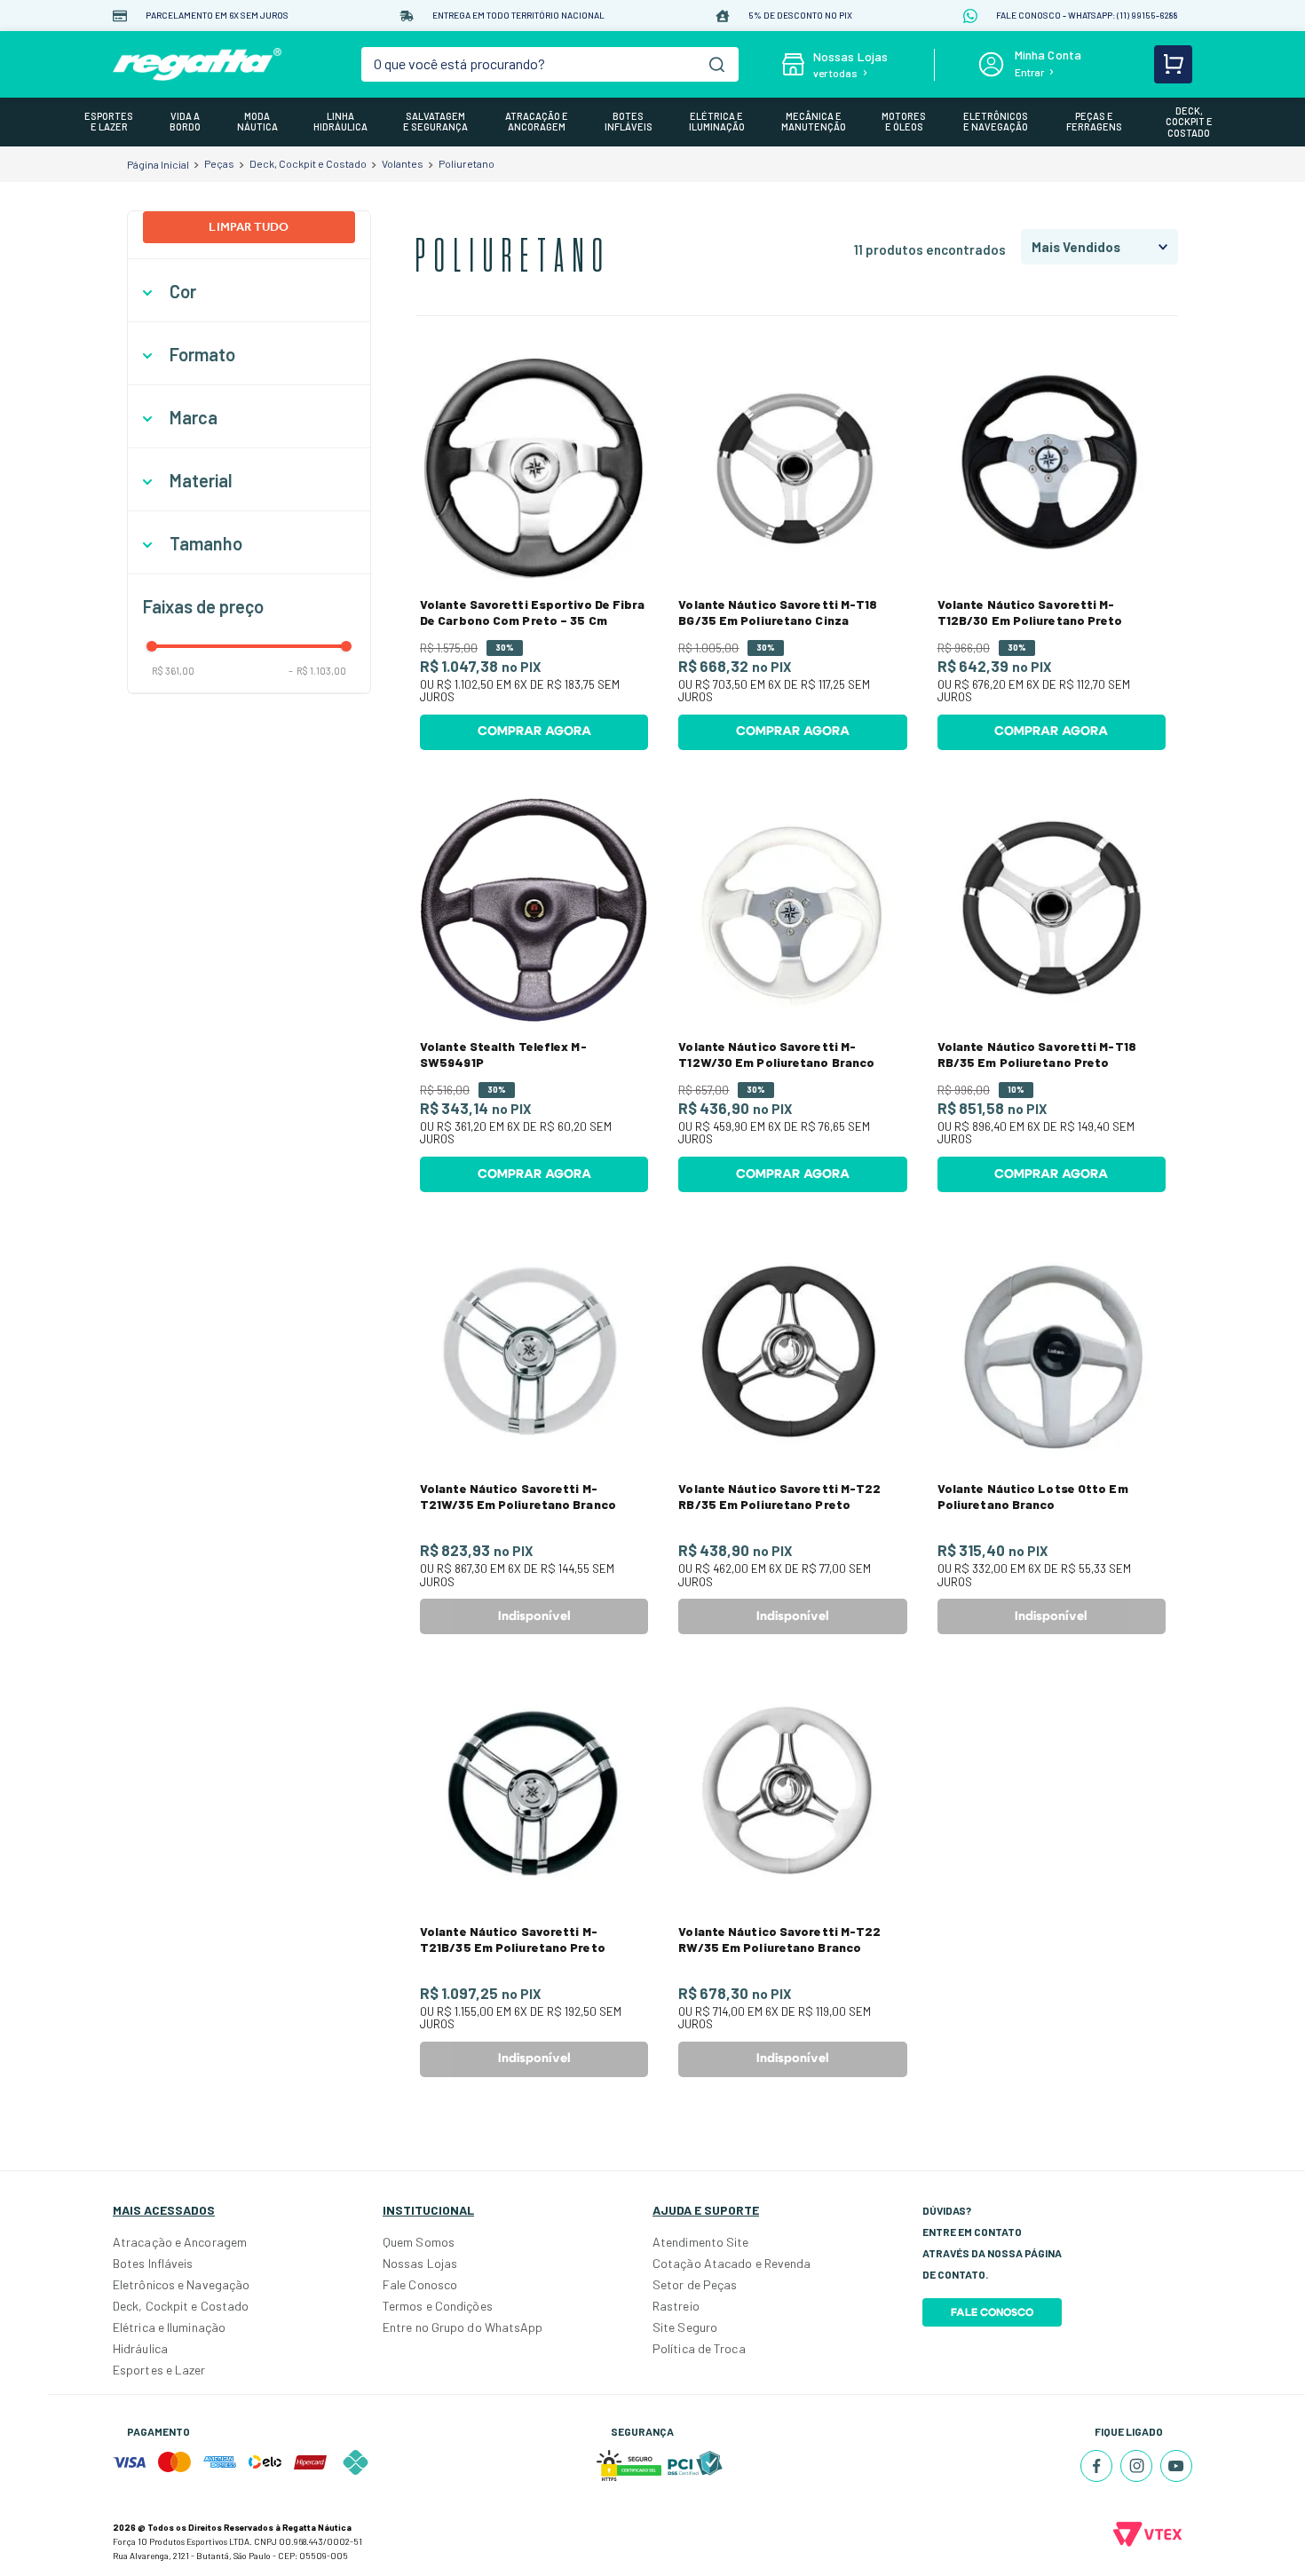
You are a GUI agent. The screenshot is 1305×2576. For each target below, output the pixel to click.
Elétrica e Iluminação (169, 2327)
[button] (249, 292)
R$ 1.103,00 (317, 671)
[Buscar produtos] (717, 64)
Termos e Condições (438, 2306)
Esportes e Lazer (159, 2370)
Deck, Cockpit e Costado (308, 163)
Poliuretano (467, 163)
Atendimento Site (701, 2242)
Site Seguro (685, 2327)
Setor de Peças (695, 2284)
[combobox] (550, 64)
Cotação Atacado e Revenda (732, 2263)
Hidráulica (140, 2348)
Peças (219, 163)
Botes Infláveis (153, 2263)
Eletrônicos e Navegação (181, 2284)
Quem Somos (419, 2242)
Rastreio (676, 2306)
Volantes (403, 163)
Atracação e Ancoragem (180, 2242)
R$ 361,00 (173, 671)
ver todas (835, 73)
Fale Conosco (420, 2284)
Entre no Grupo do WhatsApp (463, 2327)
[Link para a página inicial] (158, 164)
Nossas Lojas (420, 2263)
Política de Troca (699, 2348)
